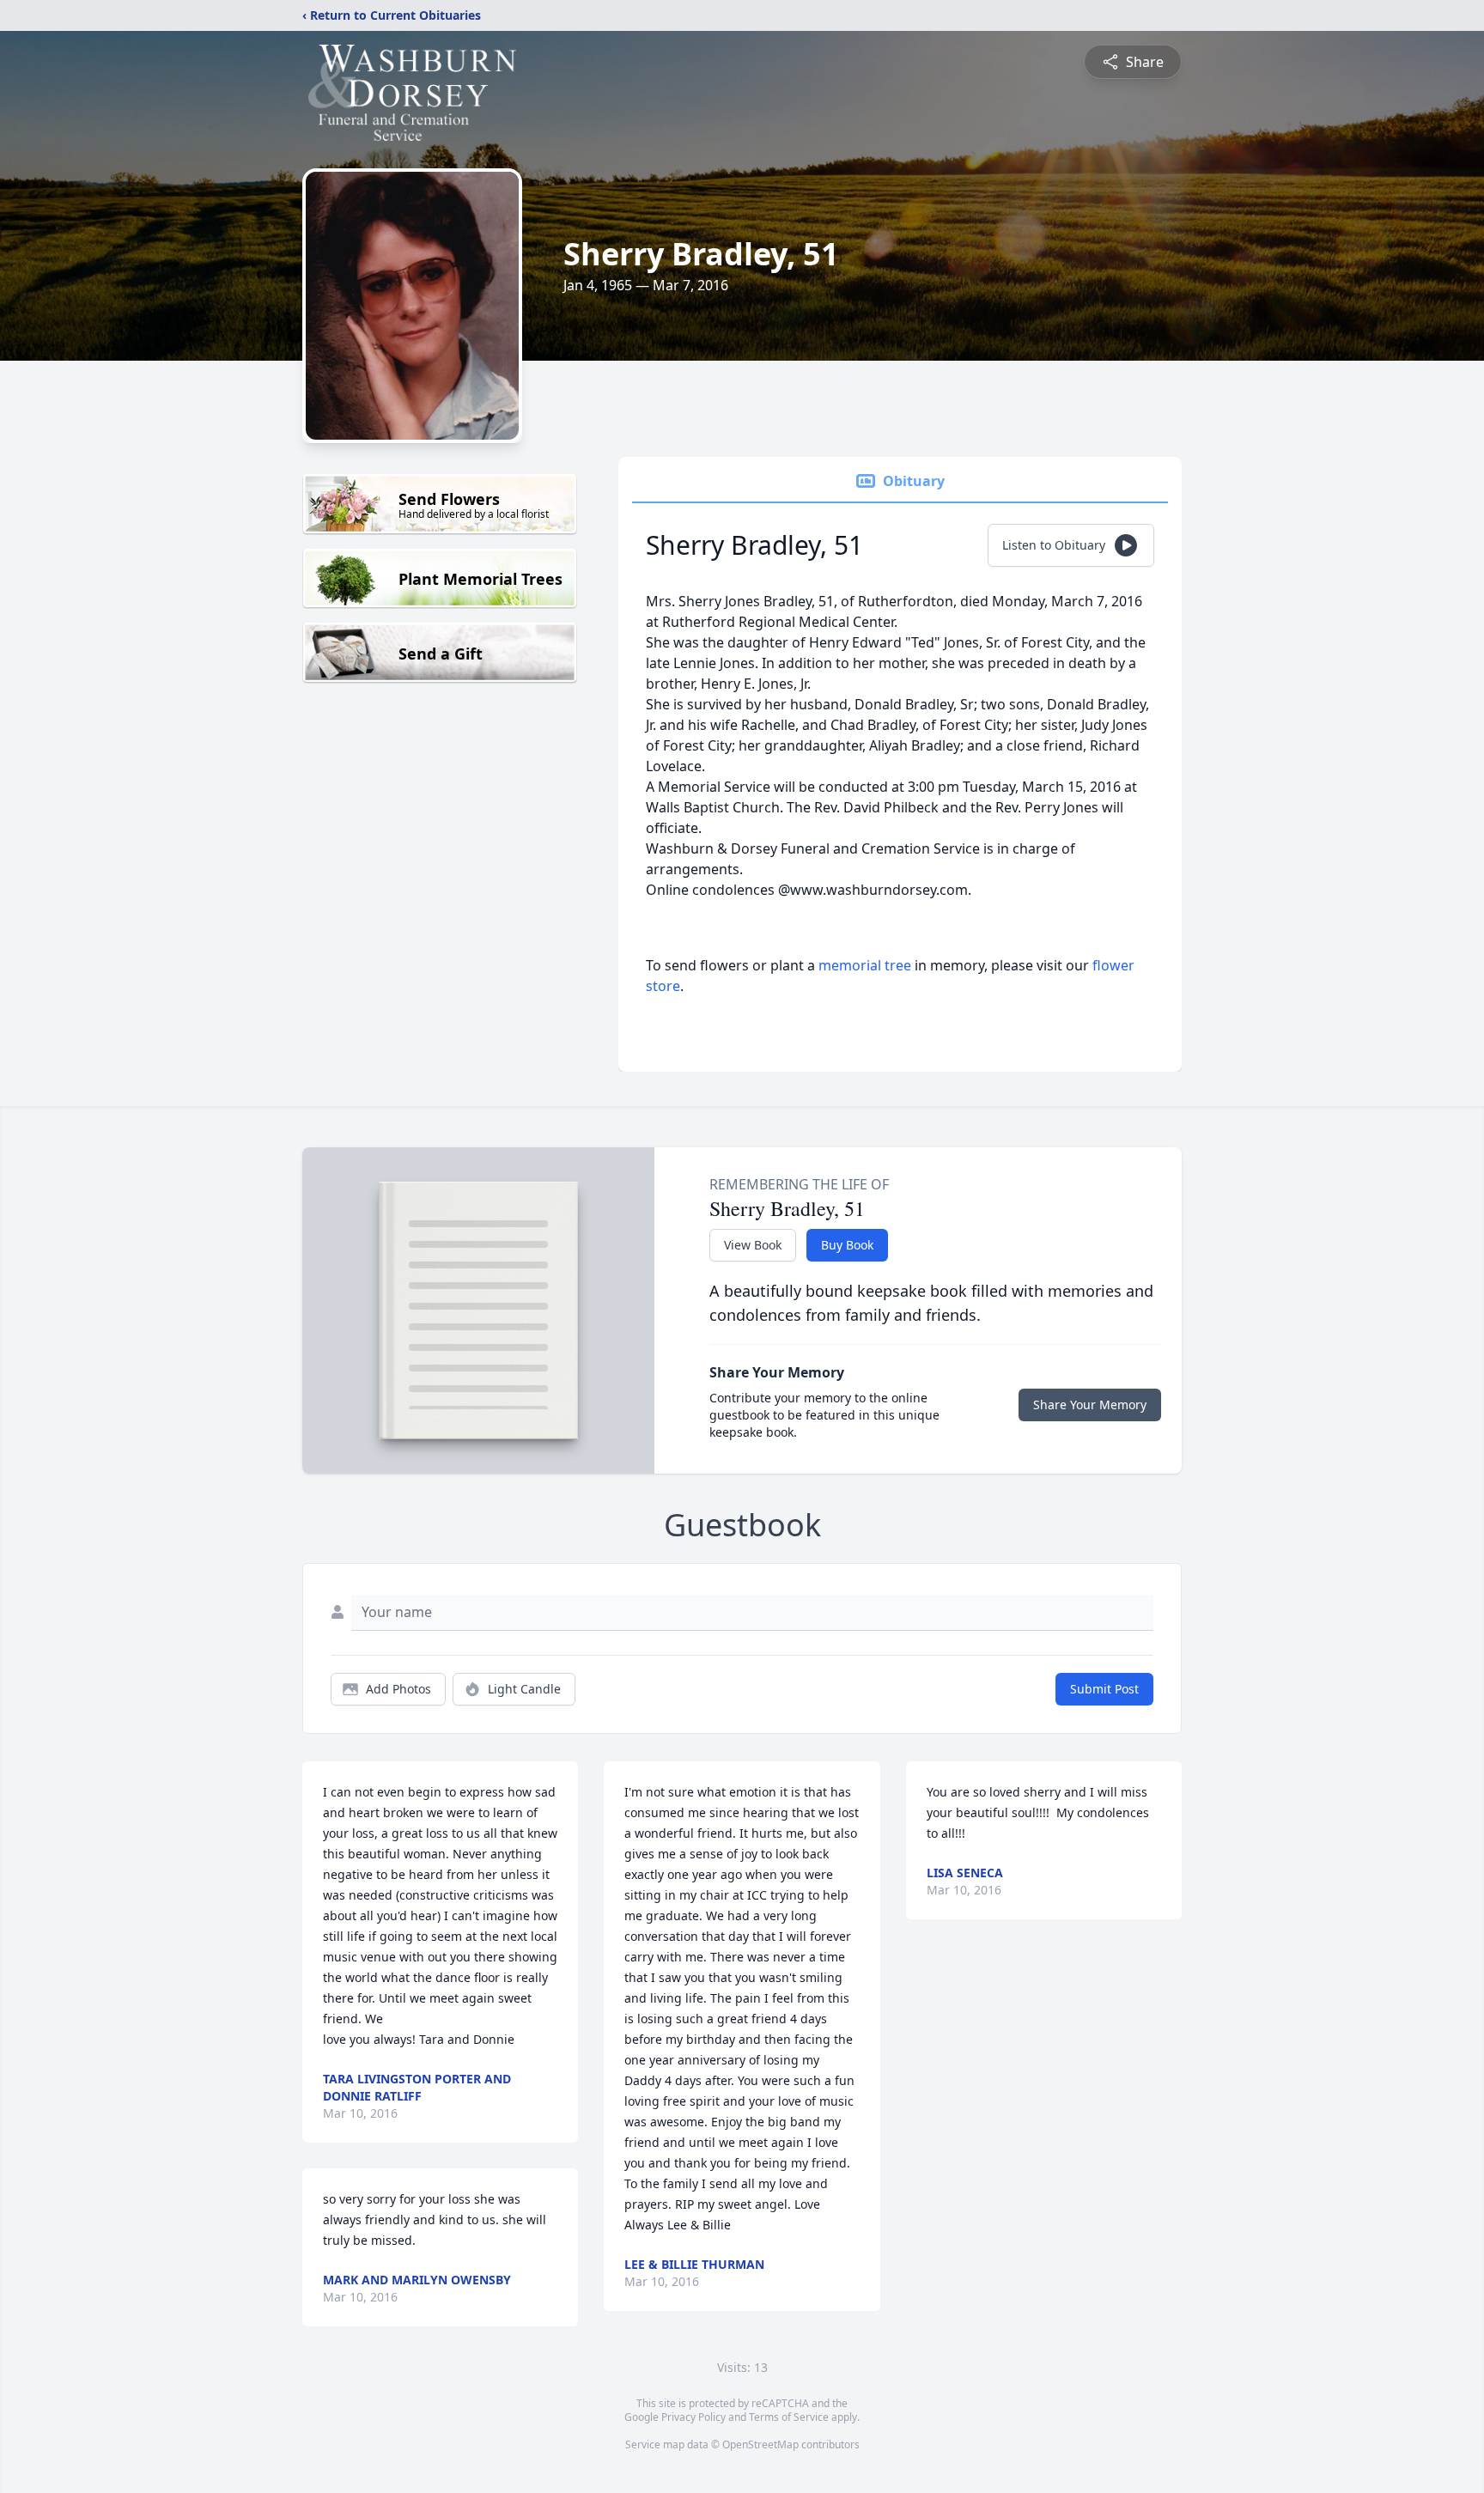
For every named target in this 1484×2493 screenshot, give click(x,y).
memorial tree (865, 965)
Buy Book (847, 1245)
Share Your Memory (1090, 1405)
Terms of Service (789, 2417)
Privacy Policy (693, 2417)
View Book (753, 1245)
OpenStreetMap (760, 2444)
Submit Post (1104, 1689)
